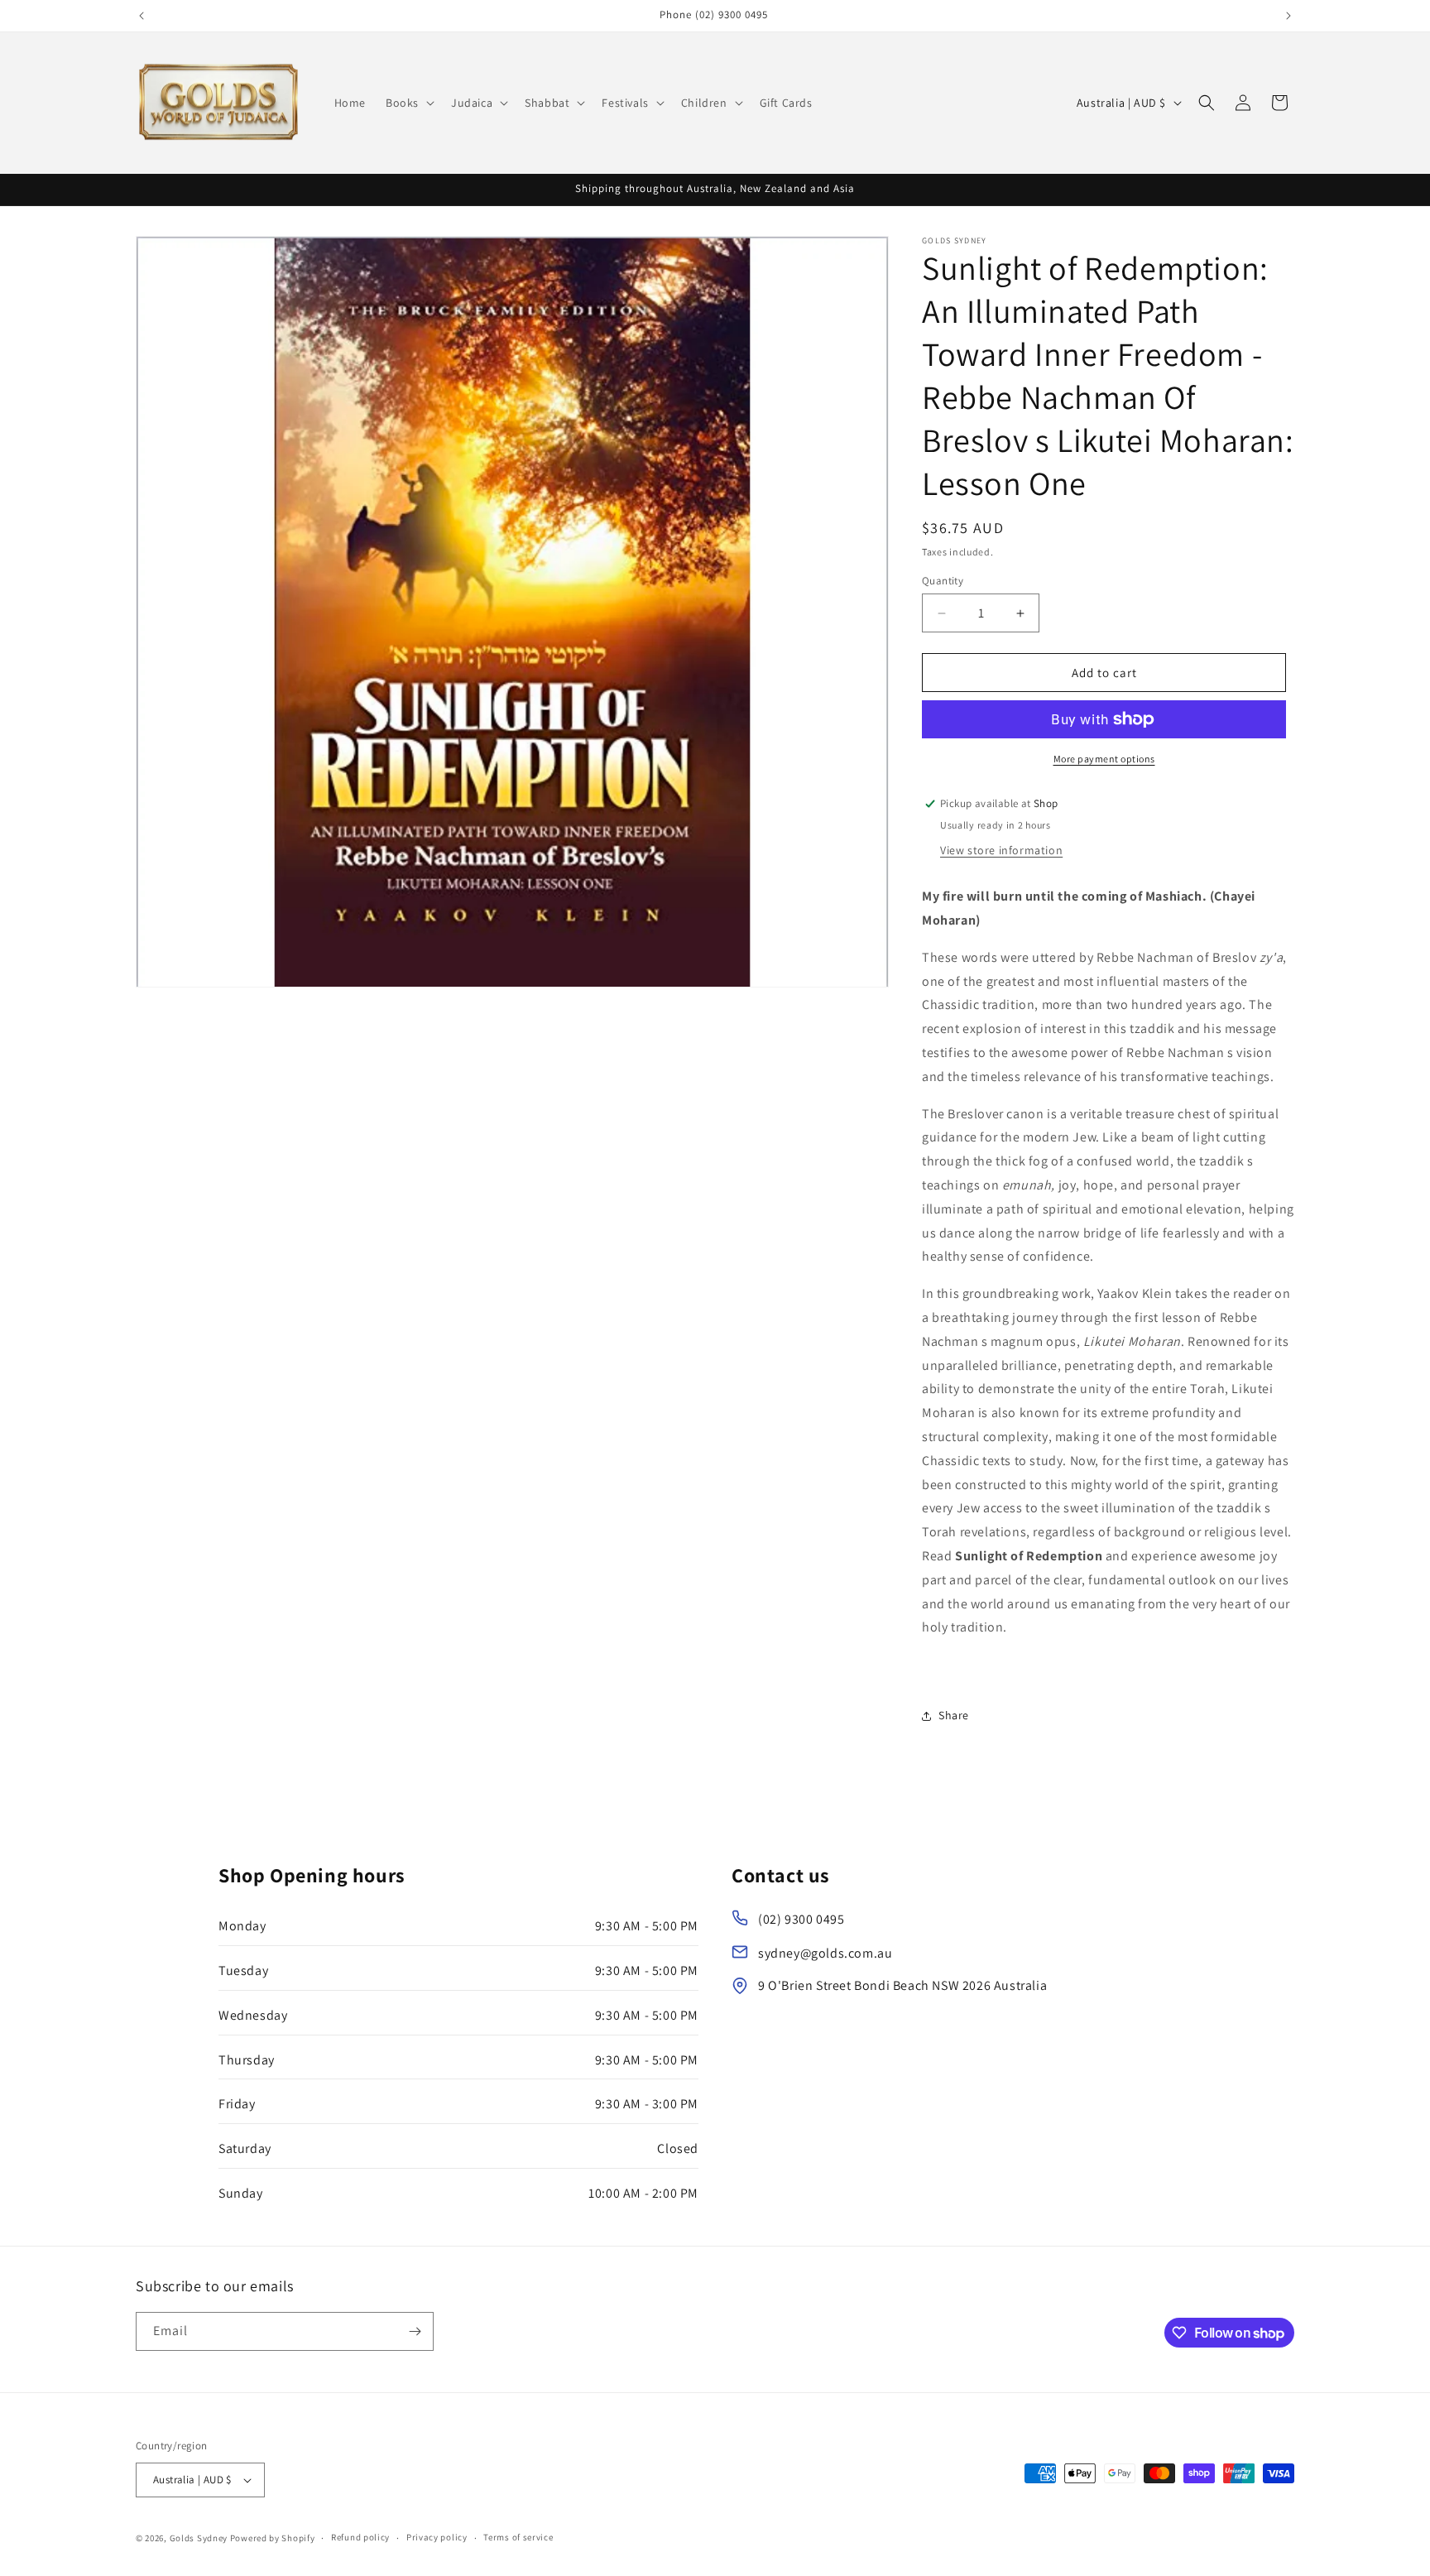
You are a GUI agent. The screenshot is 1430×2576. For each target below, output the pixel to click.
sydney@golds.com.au (825, 1953)
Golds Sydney (199, 2538)
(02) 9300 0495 (801, 1919)
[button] (408, 103)
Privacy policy (437, 2537)
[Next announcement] (1288, 16)
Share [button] (954, 1715)
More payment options (1104, 759)
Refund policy (360, 2537)
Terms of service (518, 2537)
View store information (1001, 850)
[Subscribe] (415, 2331)
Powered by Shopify (273, 2538)
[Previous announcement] (142, 16)
